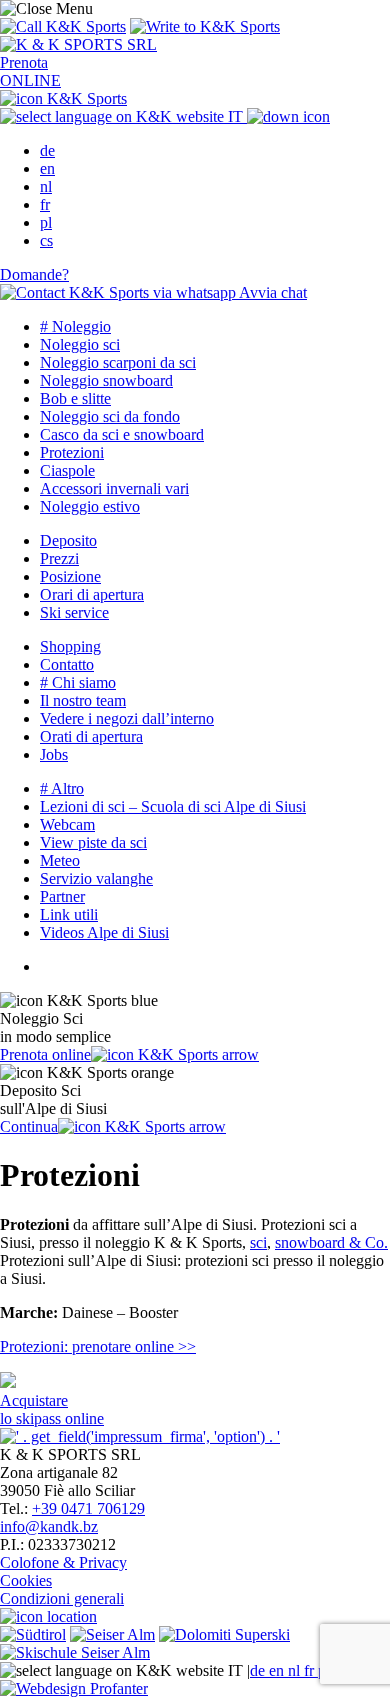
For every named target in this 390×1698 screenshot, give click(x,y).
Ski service (74, 612)
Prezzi (59, 558)
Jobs (54, 754)
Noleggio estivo (90, 506)
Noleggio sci (80, 344)
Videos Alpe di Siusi (104, 932)
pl (46, 222)
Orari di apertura (92, 594)
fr (45, 204)
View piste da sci (93, 842)
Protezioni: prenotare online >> (98, 1346)
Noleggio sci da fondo (110, 416)
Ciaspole (67, 470)
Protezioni (72, 452)
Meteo (60, 860)
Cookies (26, 1580)
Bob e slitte (75, 398)
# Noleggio (75, 326)
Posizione (70, 576)
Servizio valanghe (96, 878)
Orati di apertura (91, 736)
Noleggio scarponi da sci (118, 362)
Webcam (67, 824)
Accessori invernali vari (114, 488)
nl (46, 186)
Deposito (68, 540)
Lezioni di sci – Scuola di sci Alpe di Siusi (173, 806)
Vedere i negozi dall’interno (127, 718)
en (47, 168)
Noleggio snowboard (106, 380)
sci (258, 1242)
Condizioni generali (62, 1598)
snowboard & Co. (331, 1242)
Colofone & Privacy (63, 1562)
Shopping (70, 646)
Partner (62, 896)
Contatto (67, 664)
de (47, 150)
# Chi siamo (78, 682)
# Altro (62, 788)
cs (46, 240)
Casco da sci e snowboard (122, 434)
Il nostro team (83, 700)
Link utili (69, 914)
